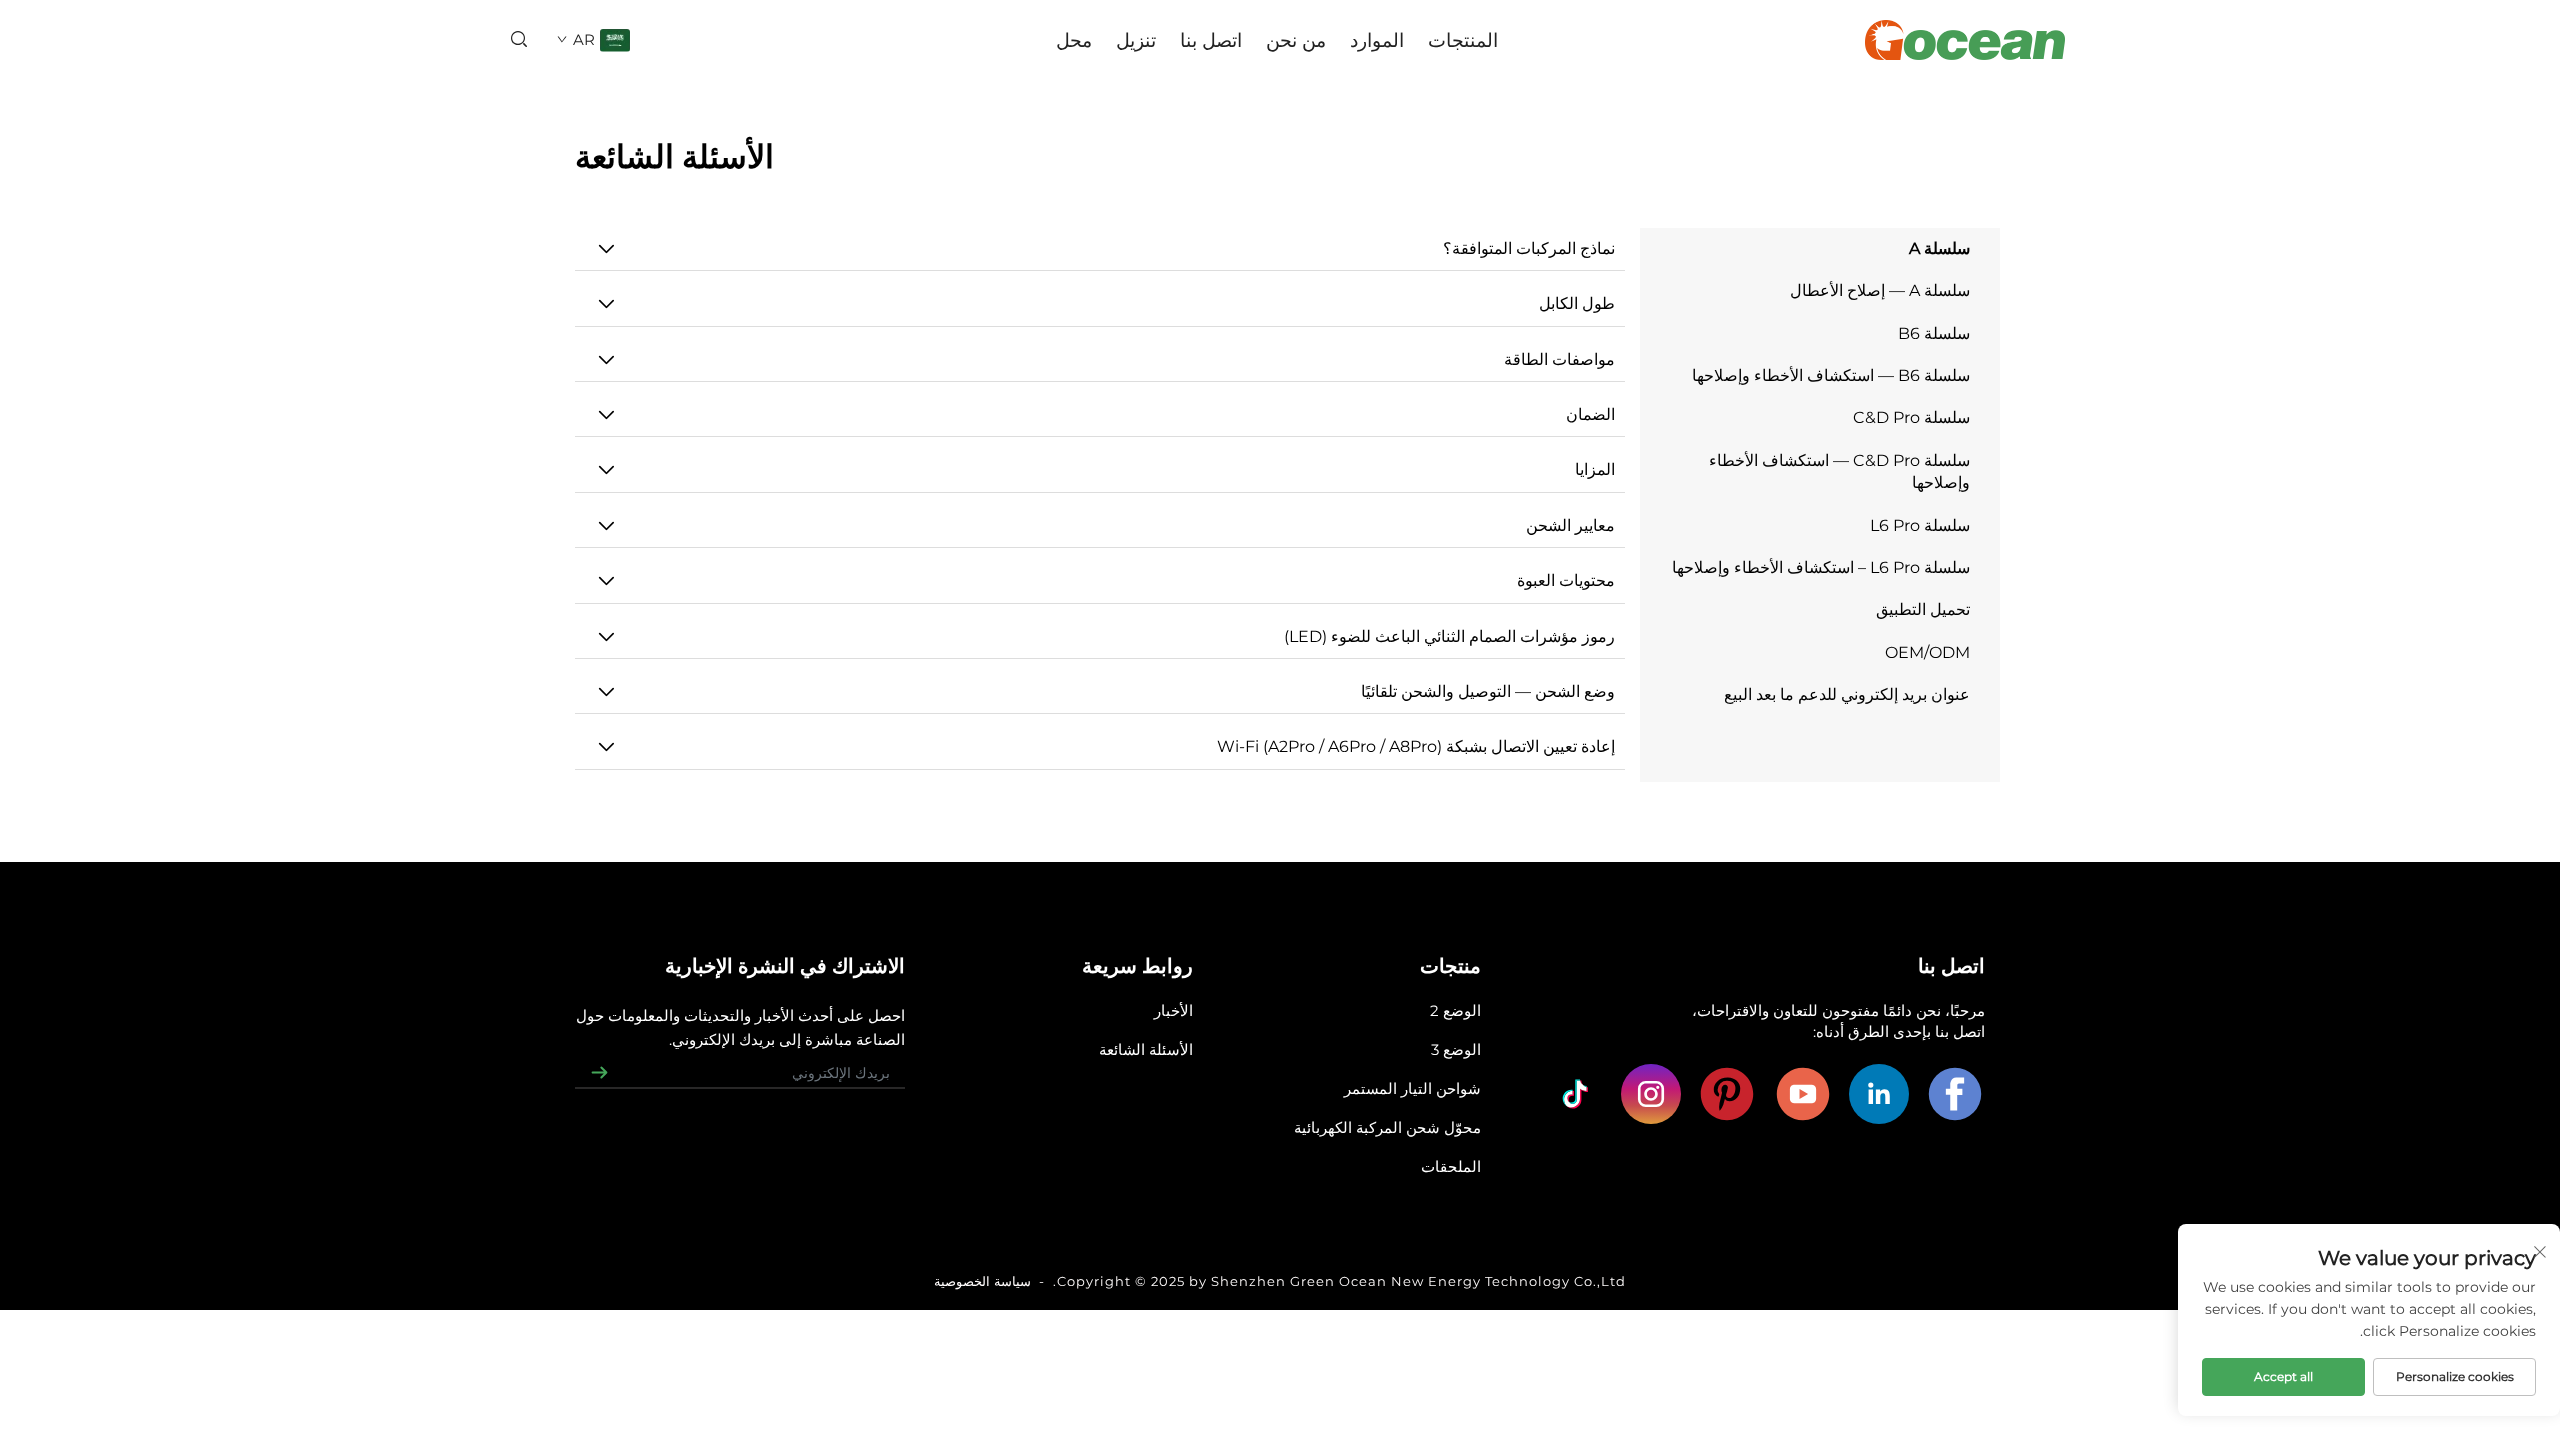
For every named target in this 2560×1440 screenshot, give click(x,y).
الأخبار (1173, 1010)
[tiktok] (1575, 1094)
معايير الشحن (1570, 525)
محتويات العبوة (1566, 580)
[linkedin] (1879, 1094)
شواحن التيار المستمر (1412, 1088)
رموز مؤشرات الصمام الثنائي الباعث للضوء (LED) (1449, 636)
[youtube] (1803, 1094)
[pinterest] (1727, 1094)
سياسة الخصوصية (982, 1281)
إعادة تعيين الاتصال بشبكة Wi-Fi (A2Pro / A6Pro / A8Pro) (1416, 746)
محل (1074, 40)
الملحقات (1451, 1166)
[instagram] (1651, 1094)
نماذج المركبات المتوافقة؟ (1529, 248)
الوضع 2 (1455, 1010)
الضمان (1590, 414)
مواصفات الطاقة (1559, 359)
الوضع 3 (1456, 1049)
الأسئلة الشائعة (1146, 1049)
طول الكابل (1577, 303)
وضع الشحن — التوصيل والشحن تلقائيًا (1488, 691)
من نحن (1296, 40)
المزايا (1595, 469)
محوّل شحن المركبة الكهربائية (1387, 1127)
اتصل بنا (1211, 40)
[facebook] (1955, 1094)
